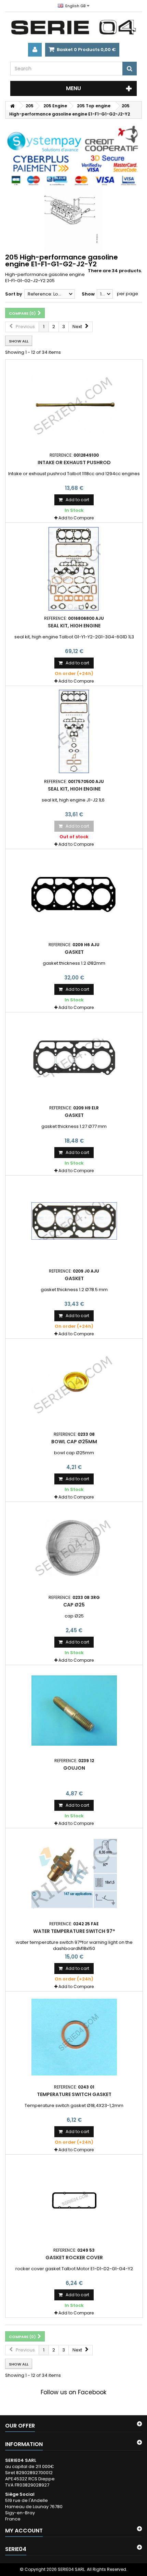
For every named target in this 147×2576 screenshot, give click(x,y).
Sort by (14, 294)
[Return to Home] (12, 106)
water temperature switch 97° (74, 1931)
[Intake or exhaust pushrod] (74, 405)
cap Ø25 (74, 1605)
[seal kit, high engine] (74, 568)
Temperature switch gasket (74, 2094)
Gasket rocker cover (74, 2258)
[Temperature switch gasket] (74, 2037)
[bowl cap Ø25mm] (74, 1384)
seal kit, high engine (74, 626)
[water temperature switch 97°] (74, 1874)
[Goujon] (74, 1711)
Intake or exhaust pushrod (74, 462)
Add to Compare (76, 518)
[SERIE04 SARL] (73, 27)
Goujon (74, 1768)
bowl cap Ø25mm (74, 1442)
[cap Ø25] (74, 1548)
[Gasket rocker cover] (74, 2200)
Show (88, 294)
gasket (74, 952)
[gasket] (74, 895)
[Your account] (35, 50)
